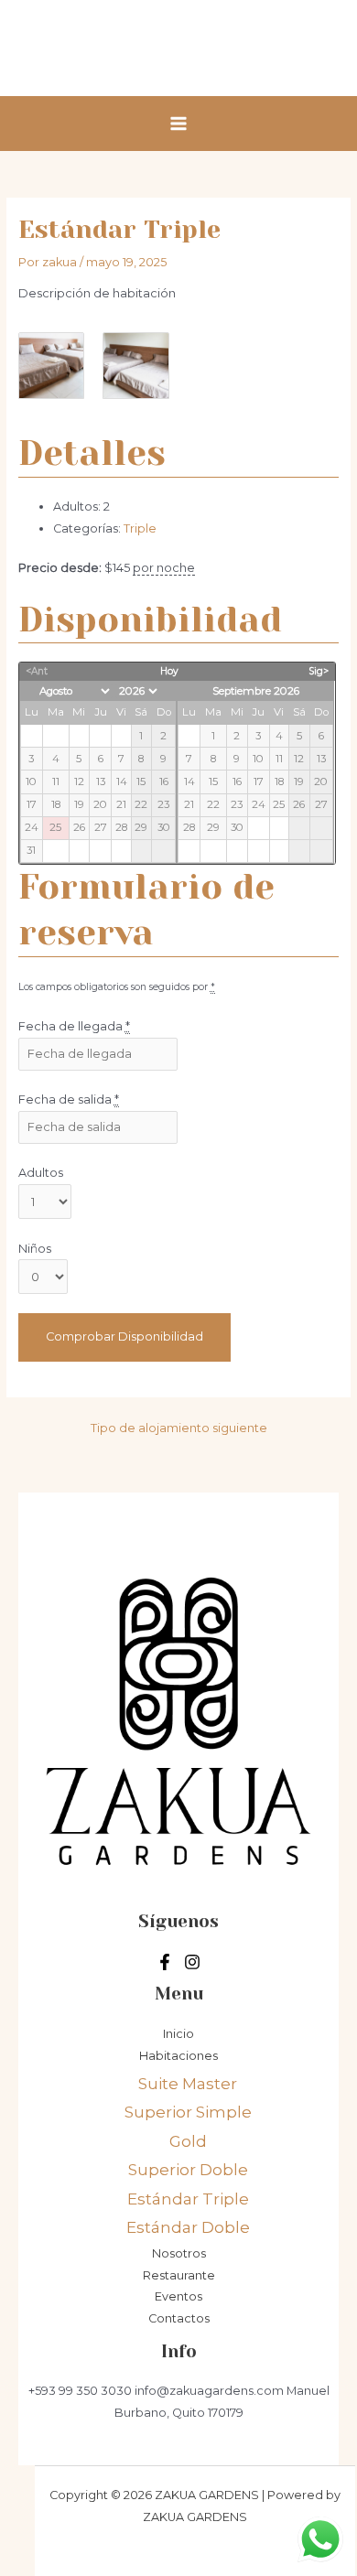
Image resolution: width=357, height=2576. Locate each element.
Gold (188, 2141)
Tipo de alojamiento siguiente (179, 1428)
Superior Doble (188, 2170)
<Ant (37, 671)
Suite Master (188, 2084)
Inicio (178, 2034)
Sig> (319, 671)
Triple (140, 528)
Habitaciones (178, 2056)
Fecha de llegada (74, 1026)
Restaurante (179, 2275)
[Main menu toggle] (178, 123)
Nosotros (179, 2253)
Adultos (41, 1173)
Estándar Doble (188, 2227)
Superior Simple (188, 2112)
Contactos (179, 2318)
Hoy (169, 671)
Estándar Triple (188, 2199)
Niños (35, 1249)
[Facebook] (165, 1962)
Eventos (178, 2296)
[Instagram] (192, 1962)
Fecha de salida (69, 1099)
